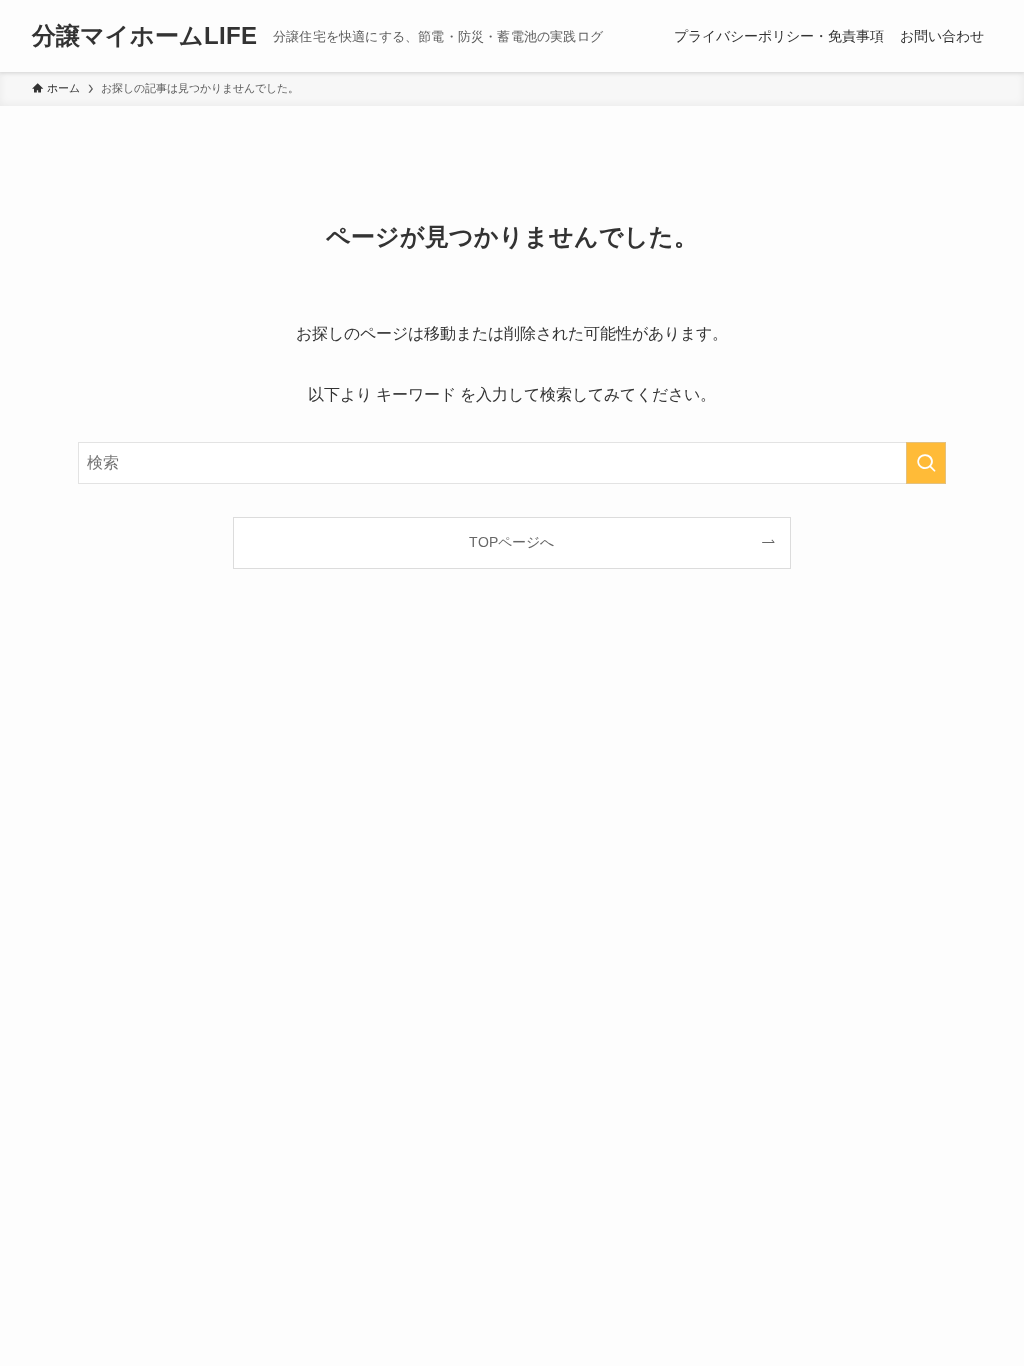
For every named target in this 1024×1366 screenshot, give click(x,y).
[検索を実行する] (926, 463)
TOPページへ (511, 542)
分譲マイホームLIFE (144, 36)
